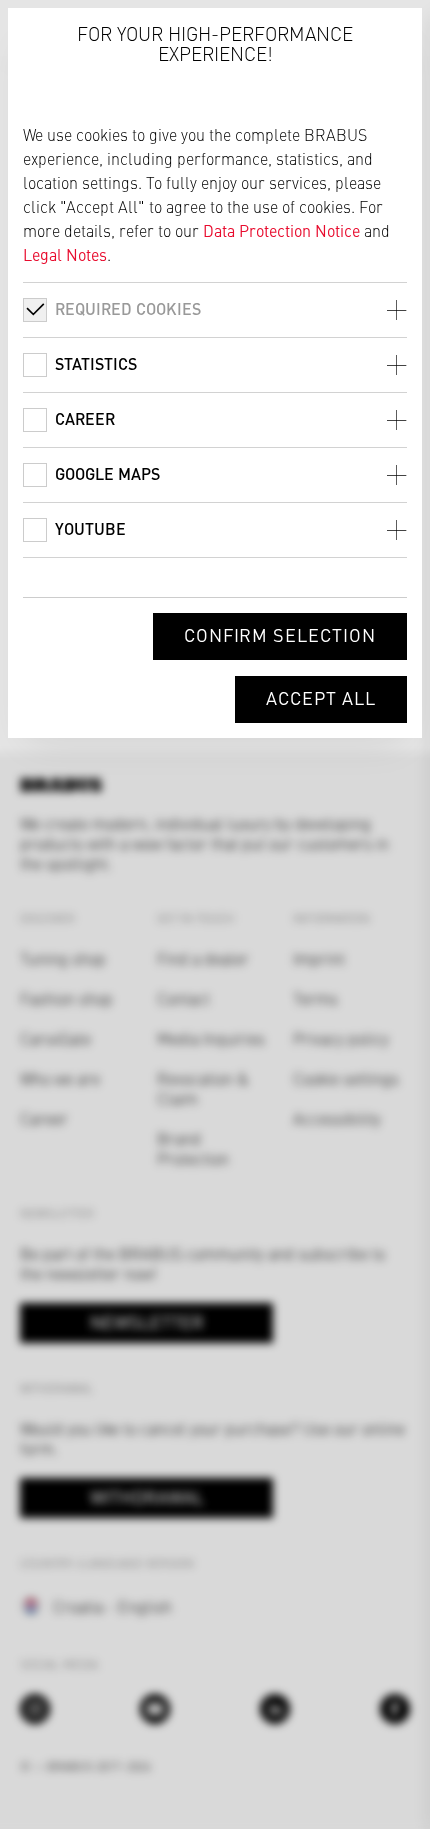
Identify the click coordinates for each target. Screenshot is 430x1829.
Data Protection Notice (281, 230)
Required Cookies (128, 308)
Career (85, 418)
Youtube (90, 528)
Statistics (96, 363)
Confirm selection (280, 634)
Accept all (321, 697)
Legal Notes (65, 254)
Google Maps (107, 473)
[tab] (215, 309)
